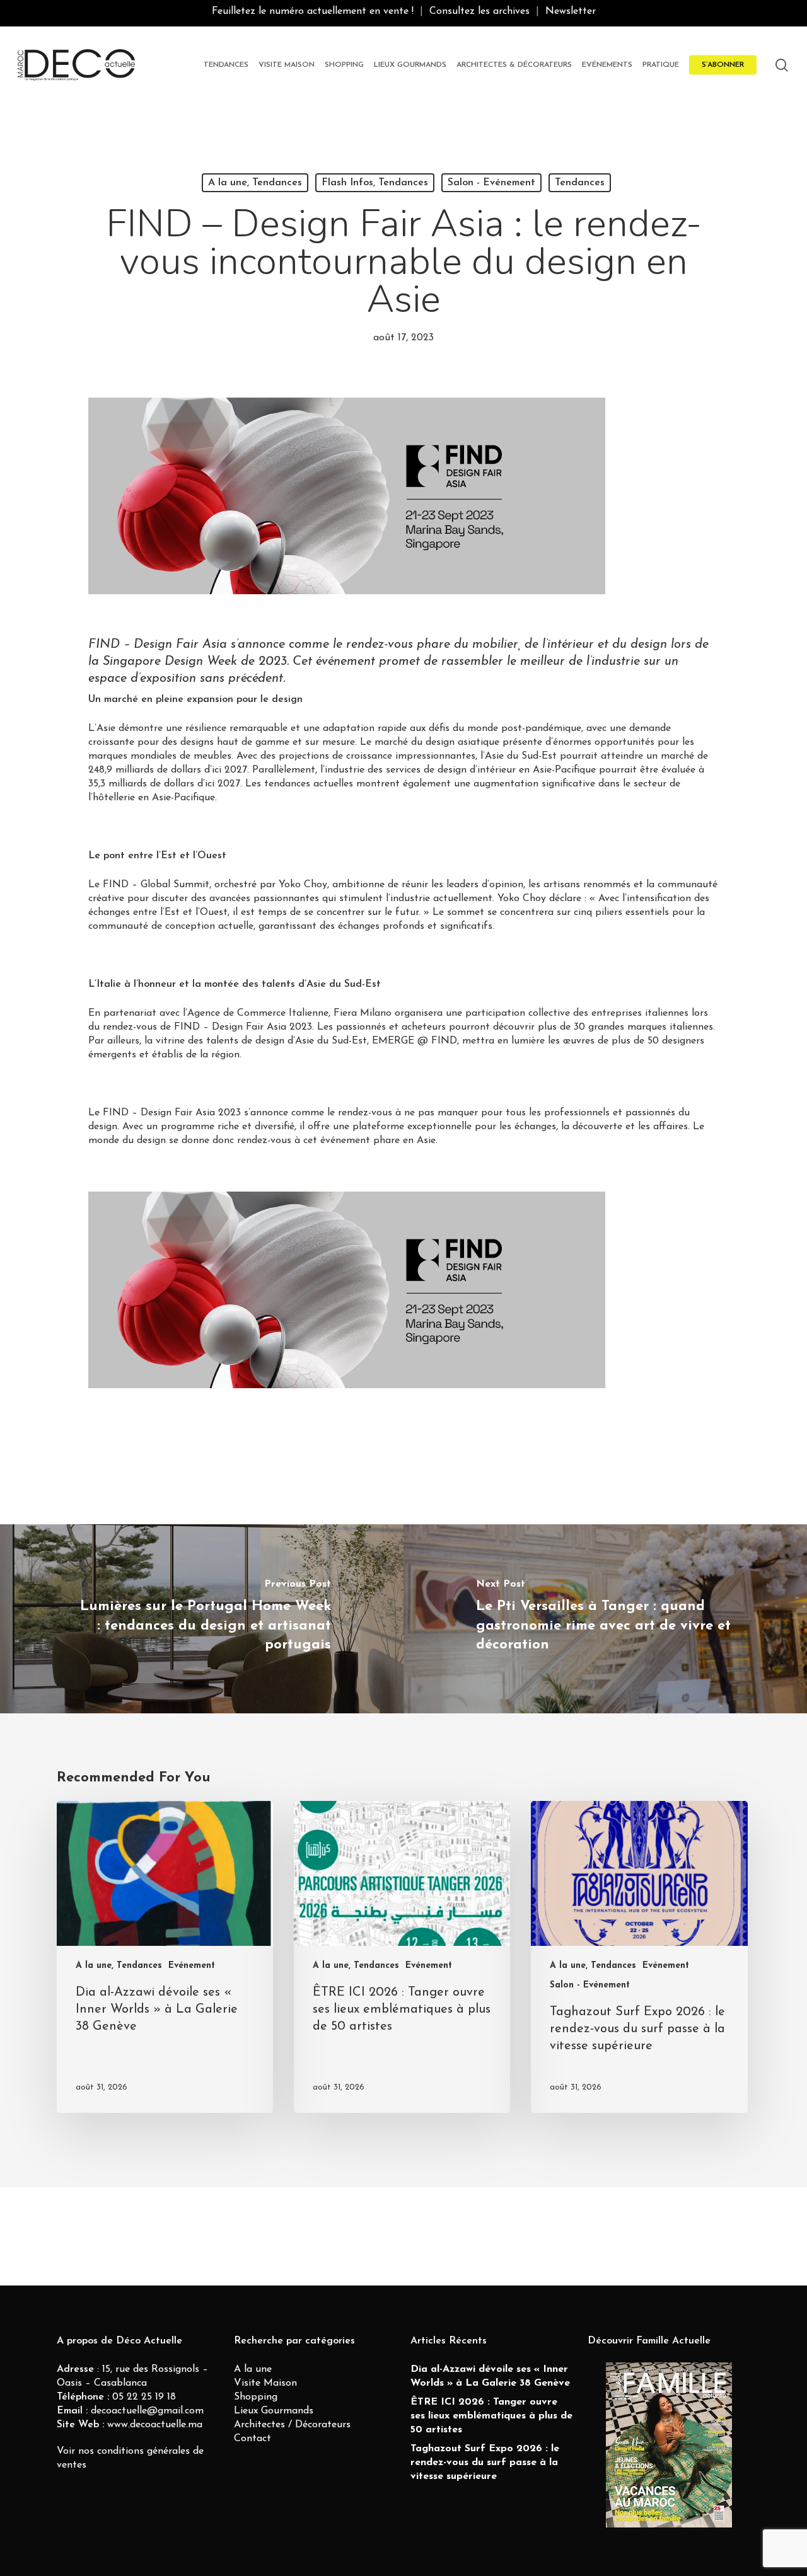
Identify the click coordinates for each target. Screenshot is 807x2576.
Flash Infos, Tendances (375, 183)
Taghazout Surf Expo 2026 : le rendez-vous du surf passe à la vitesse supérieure (485, 2463)
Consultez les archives (479, 11)
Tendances (580, 183)
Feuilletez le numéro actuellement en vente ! (313, 11)
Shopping (256, 2397)
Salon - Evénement (491, 183)
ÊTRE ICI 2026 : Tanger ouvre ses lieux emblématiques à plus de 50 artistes (491, 2416)
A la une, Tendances (255, 183)
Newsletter (571, 11)
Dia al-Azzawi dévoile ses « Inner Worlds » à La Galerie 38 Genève (490, 2376)
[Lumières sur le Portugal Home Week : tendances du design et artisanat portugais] (202, 1619)
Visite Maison (265, 2383)
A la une (253, 2369)
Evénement (192, 1966)
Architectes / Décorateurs (292, 2425)
